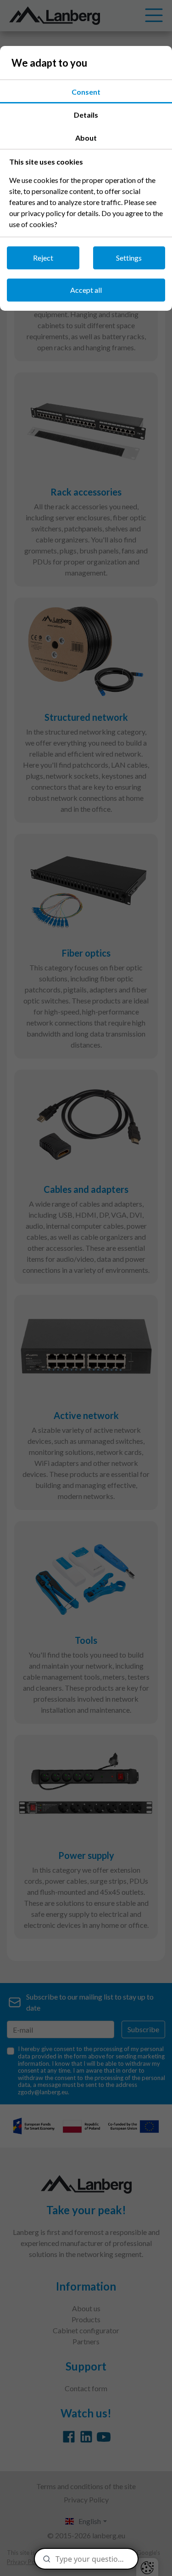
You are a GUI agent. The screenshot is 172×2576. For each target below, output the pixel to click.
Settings (129, 258)
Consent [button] (86, 92)
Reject (43, 258)
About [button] (86, 138)
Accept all (86, 290)
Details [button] (86, 115)
